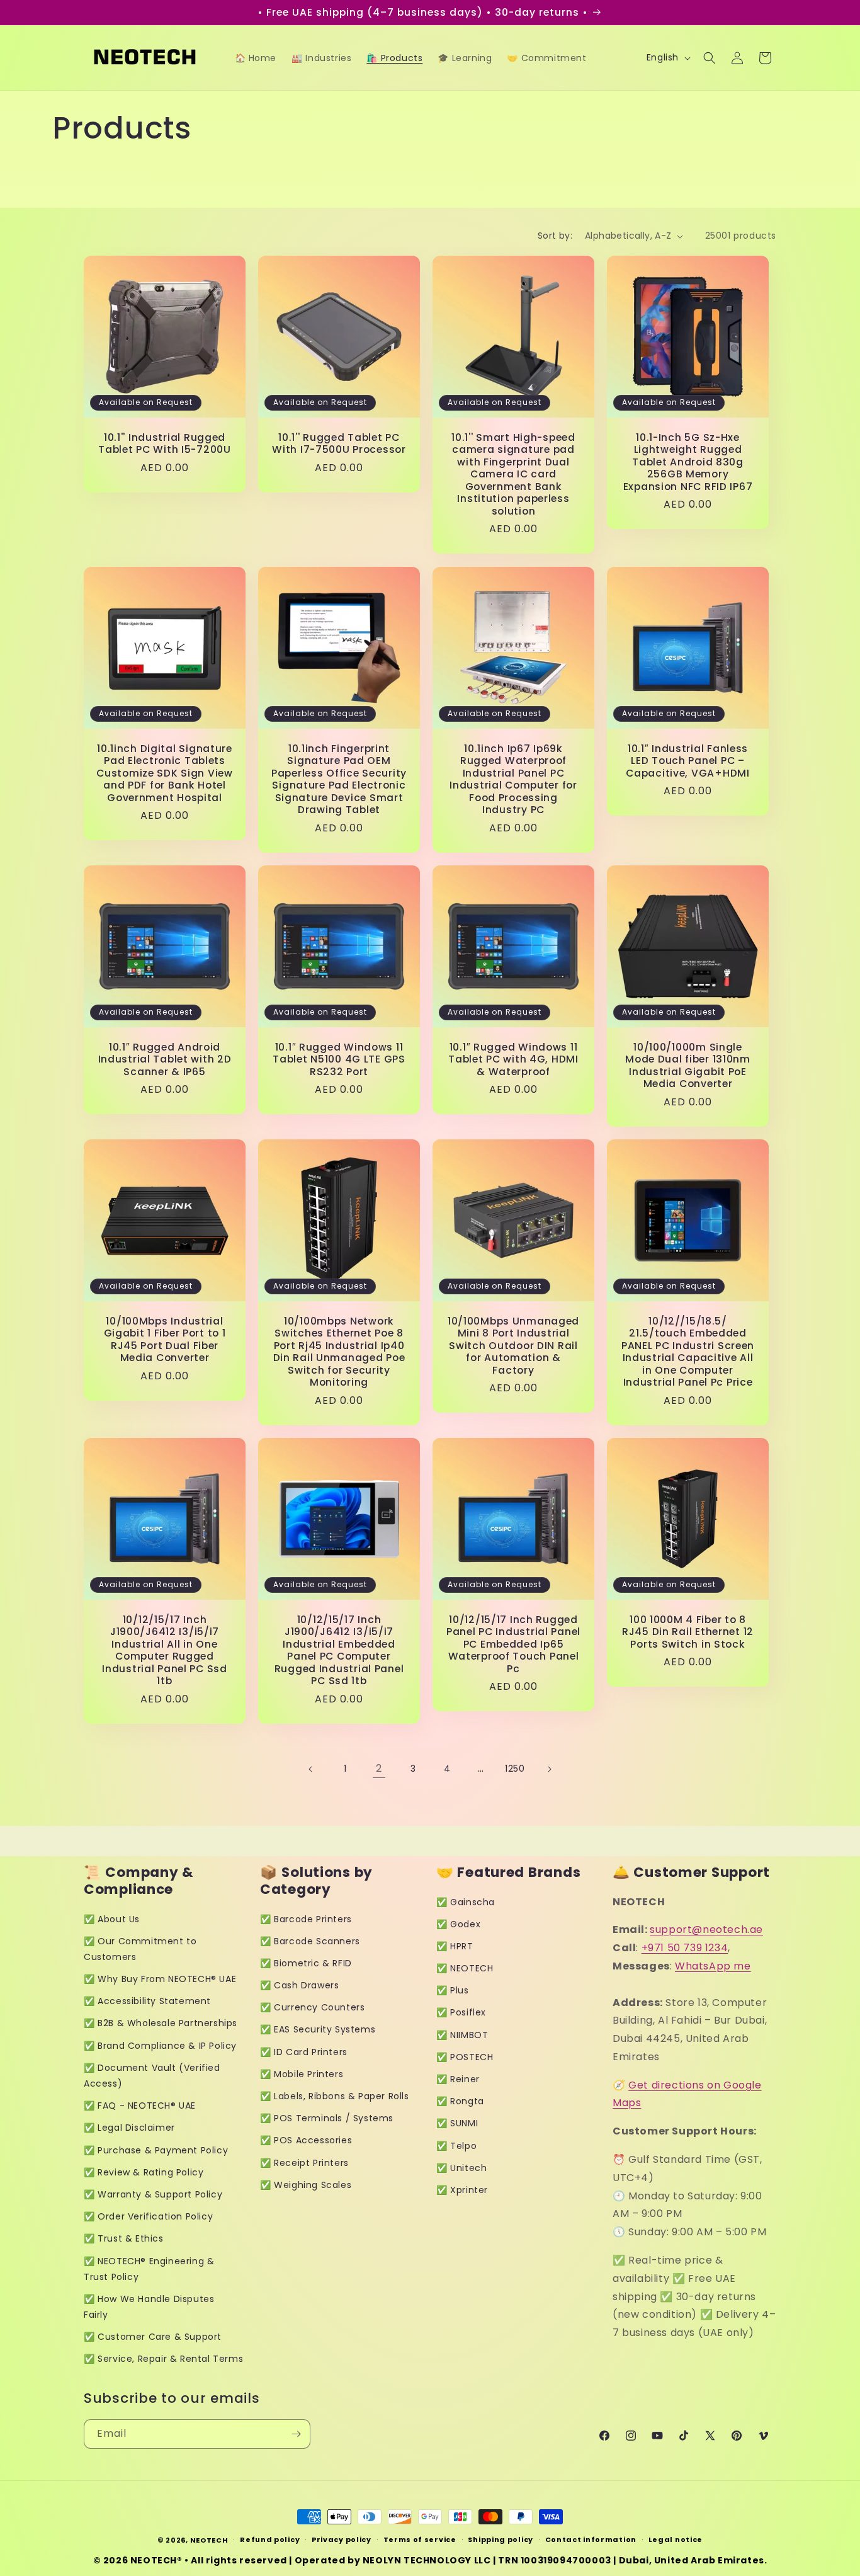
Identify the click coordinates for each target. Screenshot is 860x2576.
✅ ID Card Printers (304, 2052)
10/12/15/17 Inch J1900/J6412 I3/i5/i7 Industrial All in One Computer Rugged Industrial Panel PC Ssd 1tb (165, 1650)
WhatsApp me (713, 1966)
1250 (515, 1769)
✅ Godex (458, 1924)
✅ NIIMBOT (462, 2035)
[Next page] (549, 1769)
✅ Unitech (461, 2168)
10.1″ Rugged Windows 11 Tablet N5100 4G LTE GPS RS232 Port (339, 1059)
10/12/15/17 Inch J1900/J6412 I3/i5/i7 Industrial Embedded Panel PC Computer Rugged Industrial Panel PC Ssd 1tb (339, 1650)
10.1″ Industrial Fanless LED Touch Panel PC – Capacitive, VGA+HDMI (687, 761)
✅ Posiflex (461, 2012)
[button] (710, 58)
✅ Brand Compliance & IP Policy (160, 2046)
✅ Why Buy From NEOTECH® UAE (160, 1979)
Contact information (591, 2539)
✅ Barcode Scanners (310, 1941)
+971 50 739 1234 (685, 1948)
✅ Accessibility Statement (147, 2001)
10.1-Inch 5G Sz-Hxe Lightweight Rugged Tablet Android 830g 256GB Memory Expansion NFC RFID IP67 (688, 462)
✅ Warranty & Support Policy (153, 2194)
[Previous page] (311, 1769)
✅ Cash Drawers (299, 1985)
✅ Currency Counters (312, 2007)
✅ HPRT (455, 1946)
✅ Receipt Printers (304, 2163)
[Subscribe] (296, 2434)
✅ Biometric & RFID (306, 1963)
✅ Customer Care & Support (153, 2337)
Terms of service (420, 2539)
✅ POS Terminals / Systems (327, 2118)
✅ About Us (112, 1919)
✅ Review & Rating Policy (144, 2172)
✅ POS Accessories (306, 2140)
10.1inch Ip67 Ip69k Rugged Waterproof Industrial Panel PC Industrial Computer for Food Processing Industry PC (513, 779)
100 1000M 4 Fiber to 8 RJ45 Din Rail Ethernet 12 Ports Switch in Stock (688, 1632)
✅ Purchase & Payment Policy (156, 2150)
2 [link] (379, 1768)
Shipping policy (501, 2539)
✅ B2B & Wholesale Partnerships (161, 2023)
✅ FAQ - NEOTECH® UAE (140, 2106)
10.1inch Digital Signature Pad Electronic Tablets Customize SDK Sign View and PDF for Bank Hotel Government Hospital (165, 773)
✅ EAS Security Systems (318, 2029)
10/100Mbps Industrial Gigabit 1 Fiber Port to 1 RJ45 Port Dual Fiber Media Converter (165, 1340)
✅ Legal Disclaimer (129, 2128)
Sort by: (555, 236)
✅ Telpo (456, 2146)
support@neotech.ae (706, 1929)
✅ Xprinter (462, 2190)
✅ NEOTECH (465, 1968)
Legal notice (676, 2539)
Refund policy (270, 2539)
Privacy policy (342, 2539)
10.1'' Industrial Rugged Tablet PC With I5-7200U (165, 444)
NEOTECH (209, 2540)
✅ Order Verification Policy (148, 2216)
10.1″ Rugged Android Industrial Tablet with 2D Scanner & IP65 (165, 1059)
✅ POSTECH (465, 2057)
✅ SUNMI (457, 2123)
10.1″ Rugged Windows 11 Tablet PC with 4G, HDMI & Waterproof (513, 1059)
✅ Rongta (460, 2101)
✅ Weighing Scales (306, 2185)
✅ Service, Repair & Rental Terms (163, 2359)
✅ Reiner (458, 2079)
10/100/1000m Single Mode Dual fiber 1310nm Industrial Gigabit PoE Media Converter (688, 1066)
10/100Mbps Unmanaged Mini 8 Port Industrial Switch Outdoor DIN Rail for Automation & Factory (513, 1346)
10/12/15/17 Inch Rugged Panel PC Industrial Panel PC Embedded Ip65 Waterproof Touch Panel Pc (513, 1644)
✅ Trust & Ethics (124, 2238)
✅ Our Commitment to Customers (140, 1949)
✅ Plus (453, 1990)
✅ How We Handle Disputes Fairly (149, 2307)
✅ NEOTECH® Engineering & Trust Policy (149, 2269)
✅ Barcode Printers (306, 1919)
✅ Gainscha (466, 1902)
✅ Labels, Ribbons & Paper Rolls (335, 2096)
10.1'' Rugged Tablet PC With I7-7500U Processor (339, 444)
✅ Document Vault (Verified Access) (152, 2076)
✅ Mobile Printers (302, 2074)
